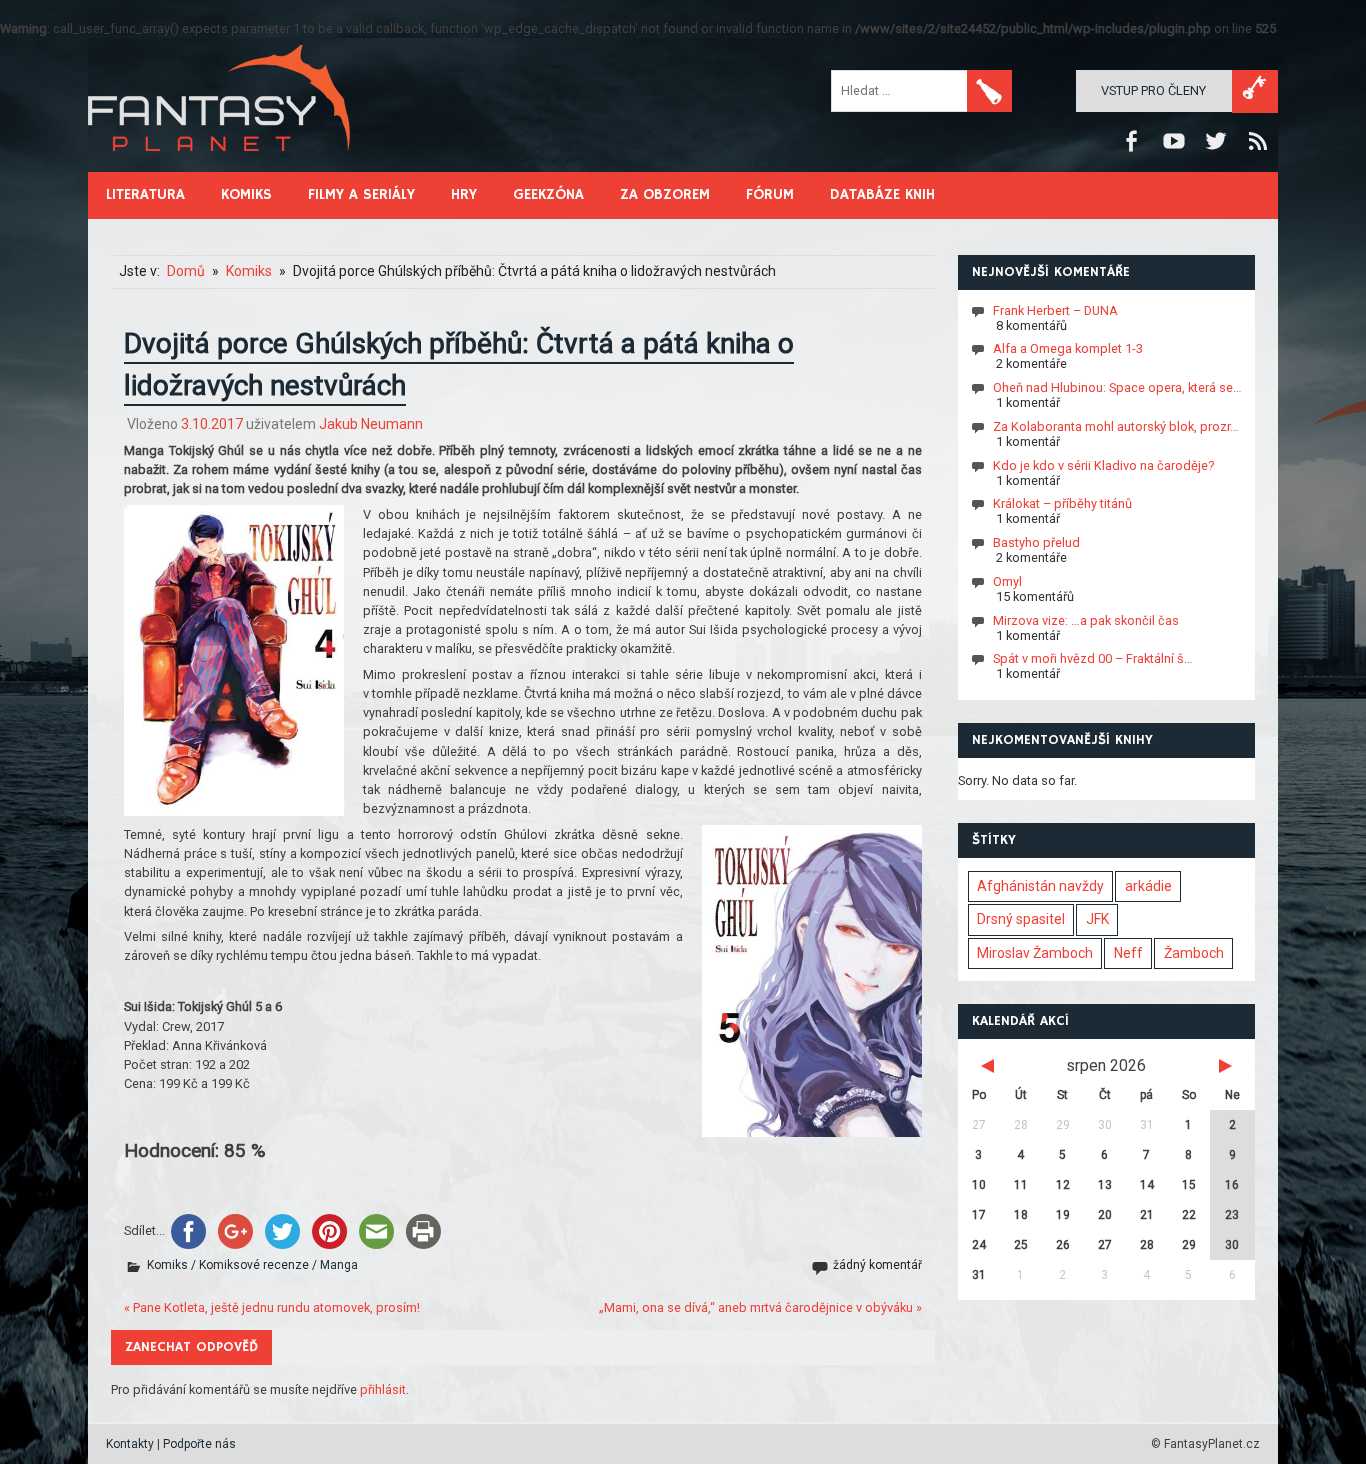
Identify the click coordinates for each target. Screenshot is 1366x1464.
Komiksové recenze (254, 1265)
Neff (1128, 953)
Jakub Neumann (371, 424)
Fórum (770, 194)
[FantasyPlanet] (220, 167)
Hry (464, 194)
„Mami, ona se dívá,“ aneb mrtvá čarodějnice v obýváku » (760, 1307)
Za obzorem (665, 194)
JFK (1097, 919)
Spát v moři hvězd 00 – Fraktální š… (1093, 658)
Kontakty (130, 1444)
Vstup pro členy (1153, 90)
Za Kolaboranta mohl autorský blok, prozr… (1116, 426)
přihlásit (383, 1389)
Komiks (246, 194)
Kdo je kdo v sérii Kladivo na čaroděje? (1103, 464)
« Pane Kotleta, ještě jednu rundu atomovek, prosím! (272, 1307)
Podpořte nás (199, 1444)
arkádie (1148, 886)
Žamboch (1194, 953)
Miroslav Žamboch (1035, 953)
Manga (339, 1265)
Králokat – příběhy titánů (1062, 503)
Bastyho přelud (1036, 542)
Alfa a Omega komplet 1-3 (1068, 348)
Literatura (145, 194)
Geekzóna (548, 194)
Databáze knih (882, 194)
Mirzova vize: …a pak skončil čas (1086, 619)
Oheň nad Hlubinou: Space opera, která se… (1117, 387)
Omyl (1007, 581)
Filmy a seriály (361, 194)
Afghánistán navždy (1040, 886)
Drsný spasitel (1021, 919)
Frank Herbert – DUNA (1055, 309)
